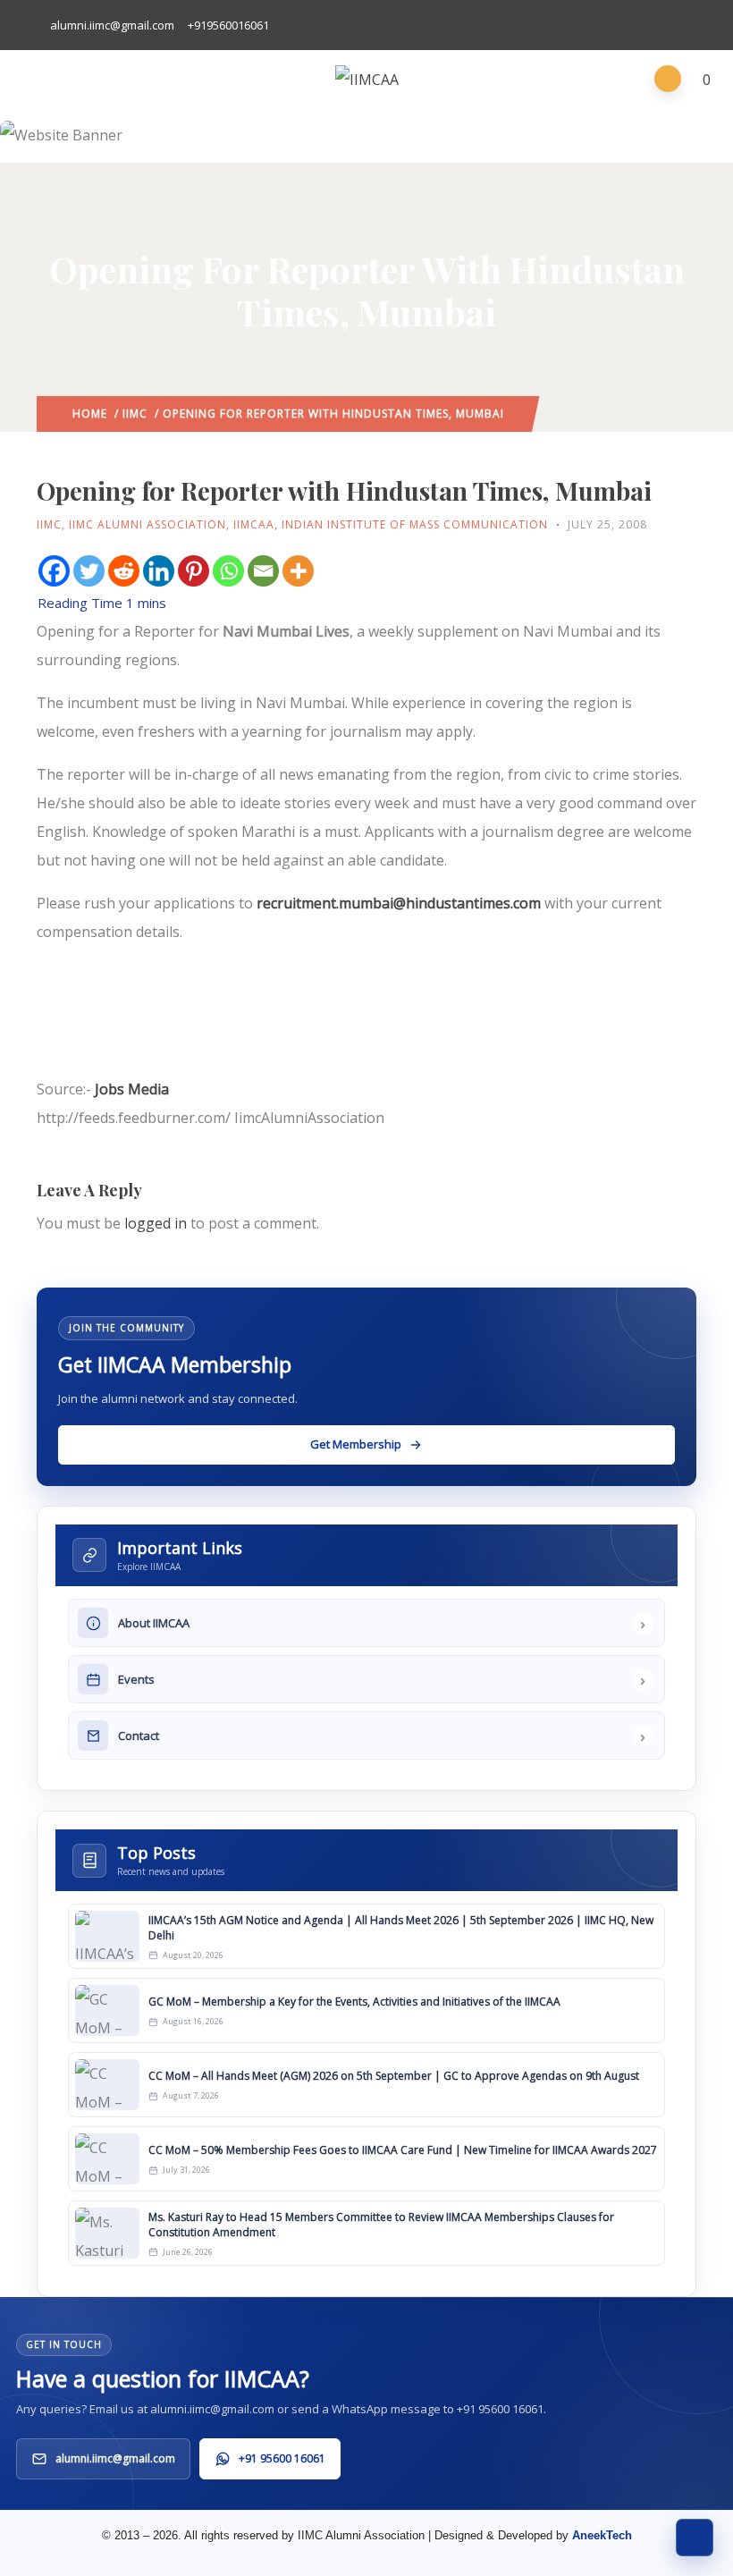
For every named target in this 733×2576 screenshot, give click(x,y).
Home (90, 414)
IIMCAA (254, 524)
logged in (156, 1223)
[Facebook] (54, 571)
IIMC (135, 414)
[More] (298, 571)
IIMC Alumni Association (147, 524)
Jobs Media (132, 1089)
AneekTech (602, 2535)
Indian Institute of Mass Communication (415, 524)
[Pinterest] (194, 571)
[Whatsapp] (228, 571)
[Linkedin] (159, 571)
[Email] (263, 571)
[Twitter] (89, 571)
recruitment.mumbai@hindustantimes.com (399, 903)
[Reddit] (124, 571)
